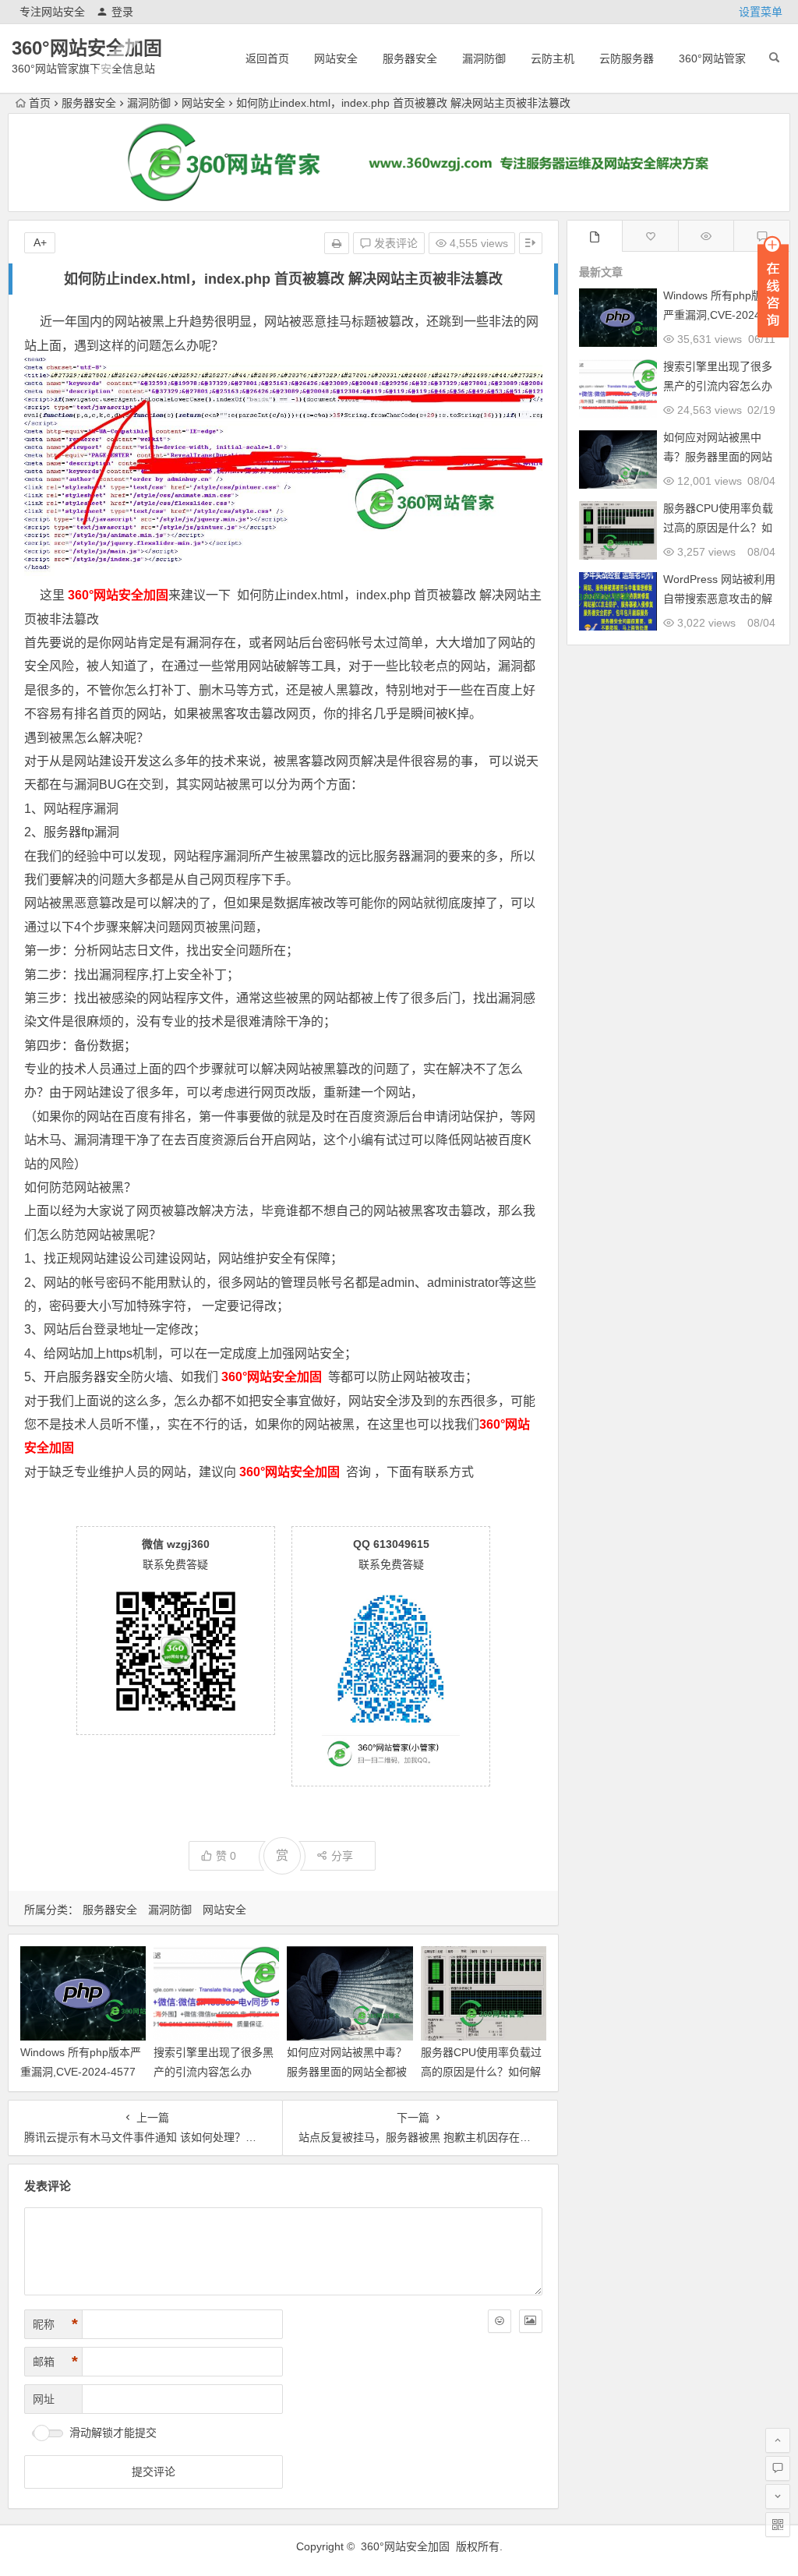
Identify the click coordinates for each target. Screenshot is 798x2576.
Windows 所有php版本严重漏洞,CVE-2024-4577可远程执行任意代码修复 (81, 2072)
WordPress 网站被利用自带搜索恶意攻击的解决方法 (719, 599)
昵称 (55, 2324)
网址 (44, 2399)
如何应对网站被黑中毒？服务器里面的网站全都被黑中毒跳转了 (347, 2072)
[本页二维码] (778, 2525)
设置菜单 (761, 12)
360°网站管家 (712, 58)
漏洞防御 (484, 58)
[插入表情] (500, 2321)
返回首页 (267, 58)
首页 (40, 103)
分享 (342, 1856)
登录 (122, 12)
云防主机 (553, 58)
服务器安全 (410, 58)
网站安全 (336, 58)
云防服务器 (627, 58)
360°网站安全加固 (87, 48)
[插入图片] (531, 2321)
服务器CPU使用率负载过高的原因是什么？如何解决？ (481, 2072)
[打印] (337, 243)
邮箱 (55, 2362)
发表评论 (394, 243)
